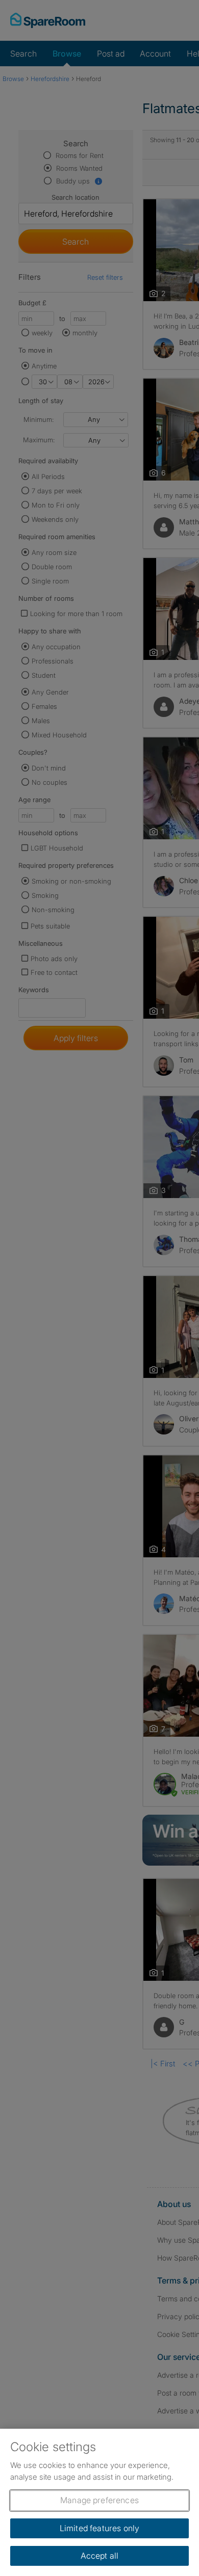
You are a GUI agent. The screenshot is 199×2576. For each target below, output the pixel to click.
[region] (99, 2502)
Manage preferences (99, 2500)
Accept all (100, 2556)
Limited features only (99, 2528)
